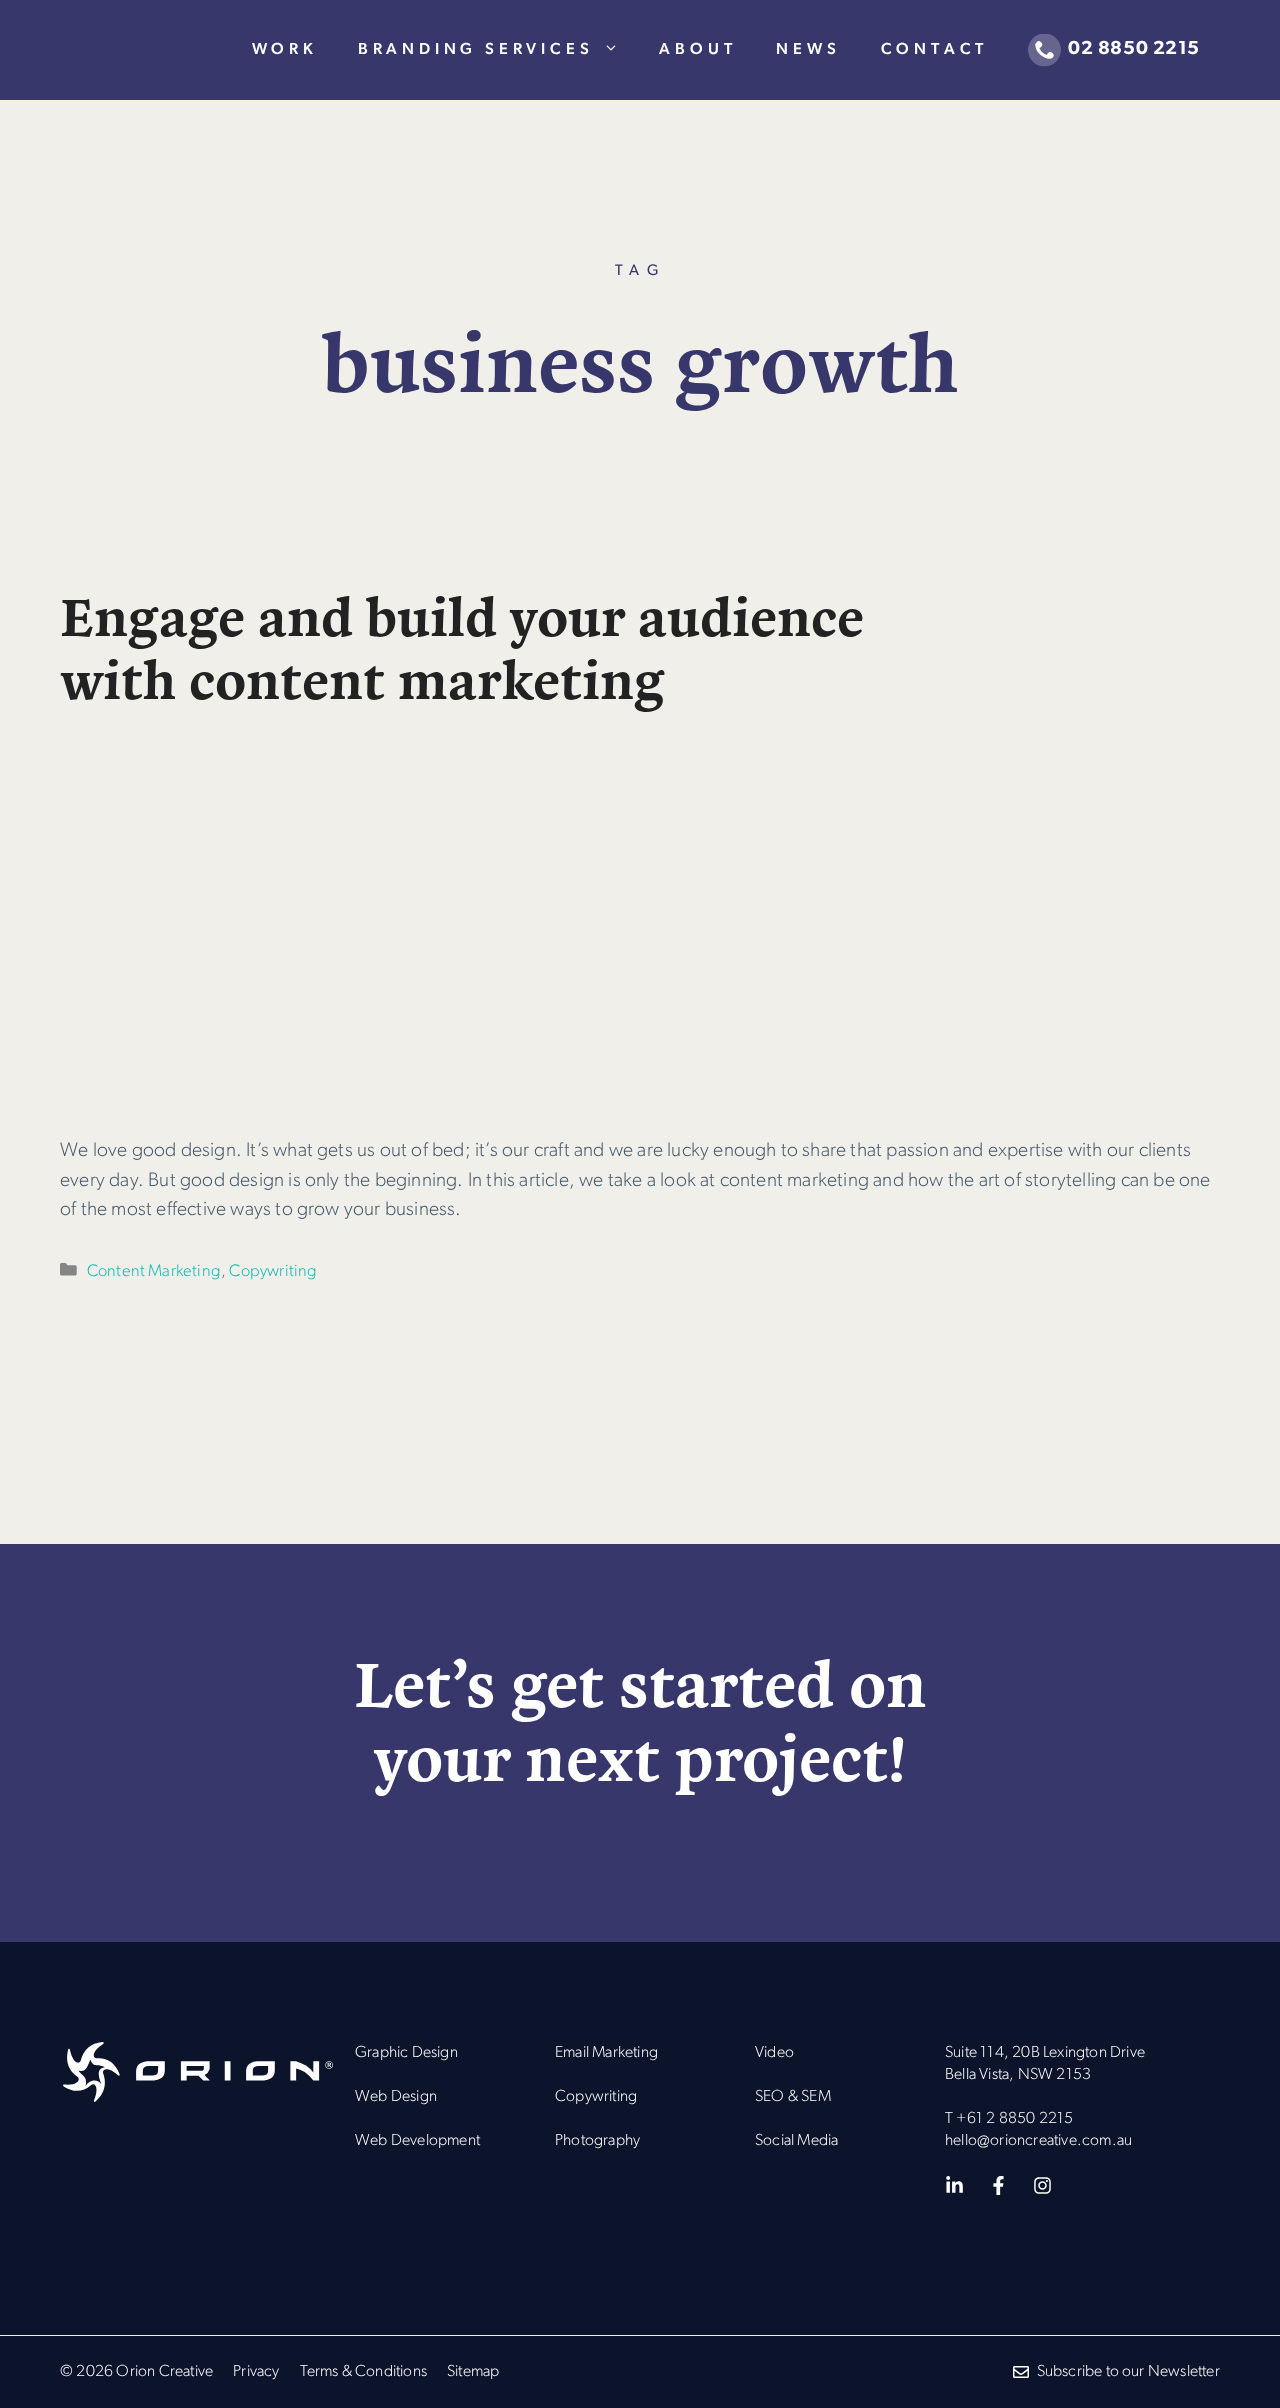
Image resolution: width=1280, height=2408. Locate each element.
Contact (935, 50)
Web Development (417, 2141)
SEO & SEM (793, 2097)
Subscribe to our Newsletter (1128, 2372)
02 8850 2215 (1134, 49)
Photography (597, 2141)
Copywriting (273, 1271)
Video (774, 2053)
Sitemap (473, 2372)
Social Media (796, 2141)
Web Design (396, 2097)
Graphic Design (406, 2053)
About (697, 50)
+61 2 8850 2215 (1014, 2119)
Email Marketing (606, 2053)
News (808, 50)
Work (285, 50)
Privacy (256, 2372)
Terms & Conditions (364, 2372)
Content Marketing (154, 1271)
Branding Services (476, 50)
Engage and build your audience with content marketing (462, 644)
